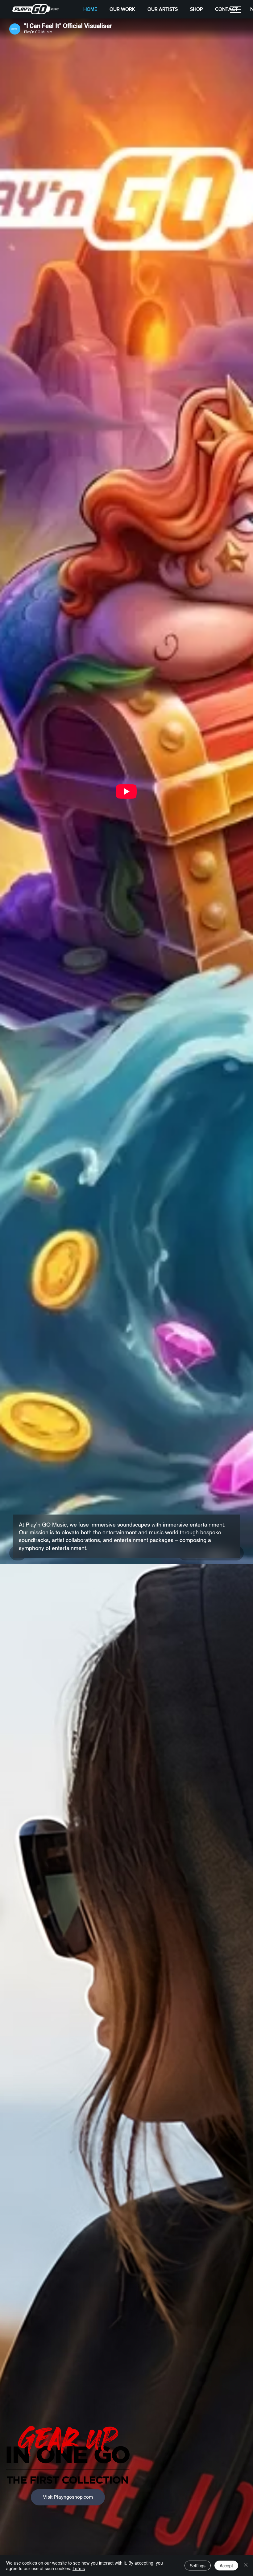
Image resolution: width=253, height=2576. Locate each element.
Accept (226, 2566)
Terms (79, 2568)
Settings (198, 2566)
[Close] (246, 2566)
